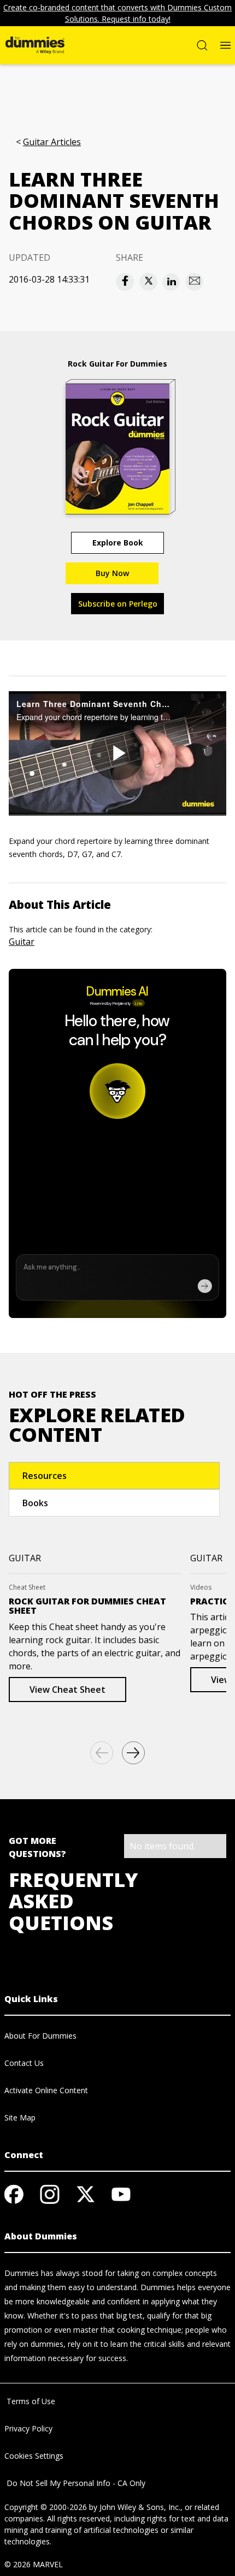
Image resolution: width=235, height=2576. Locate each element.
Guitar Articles (52, 142)
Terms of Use (30, 2401)
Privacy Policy (28, 2428)
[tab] (114, 1476)
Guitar (22, 942)
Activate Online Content (46, 2090)
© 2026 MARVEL (34, 2564)
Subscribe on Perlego (118, 604)
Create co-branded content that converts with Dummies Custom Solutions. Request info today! (117, 13)
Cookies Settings (34, 2456)
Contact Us (24, 2063)
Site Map (20, 2117)
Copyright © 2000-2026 (46, 2507)
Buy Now (112, 573)
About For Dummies (40, 2036)
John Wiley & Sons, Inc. (140, 2507)
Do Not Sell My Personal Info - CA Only (75, 2483)
